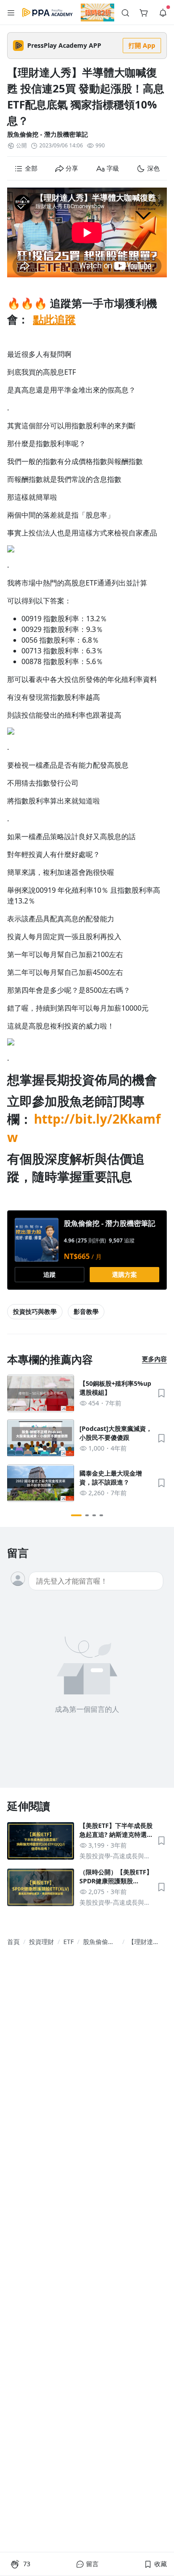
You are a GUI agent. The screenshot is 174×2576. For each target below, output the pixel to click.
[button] (11, 13)
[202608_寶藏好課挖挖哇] (97, 13)
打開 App (142, 45)
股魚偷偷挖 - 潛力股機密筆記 (48, 134)
